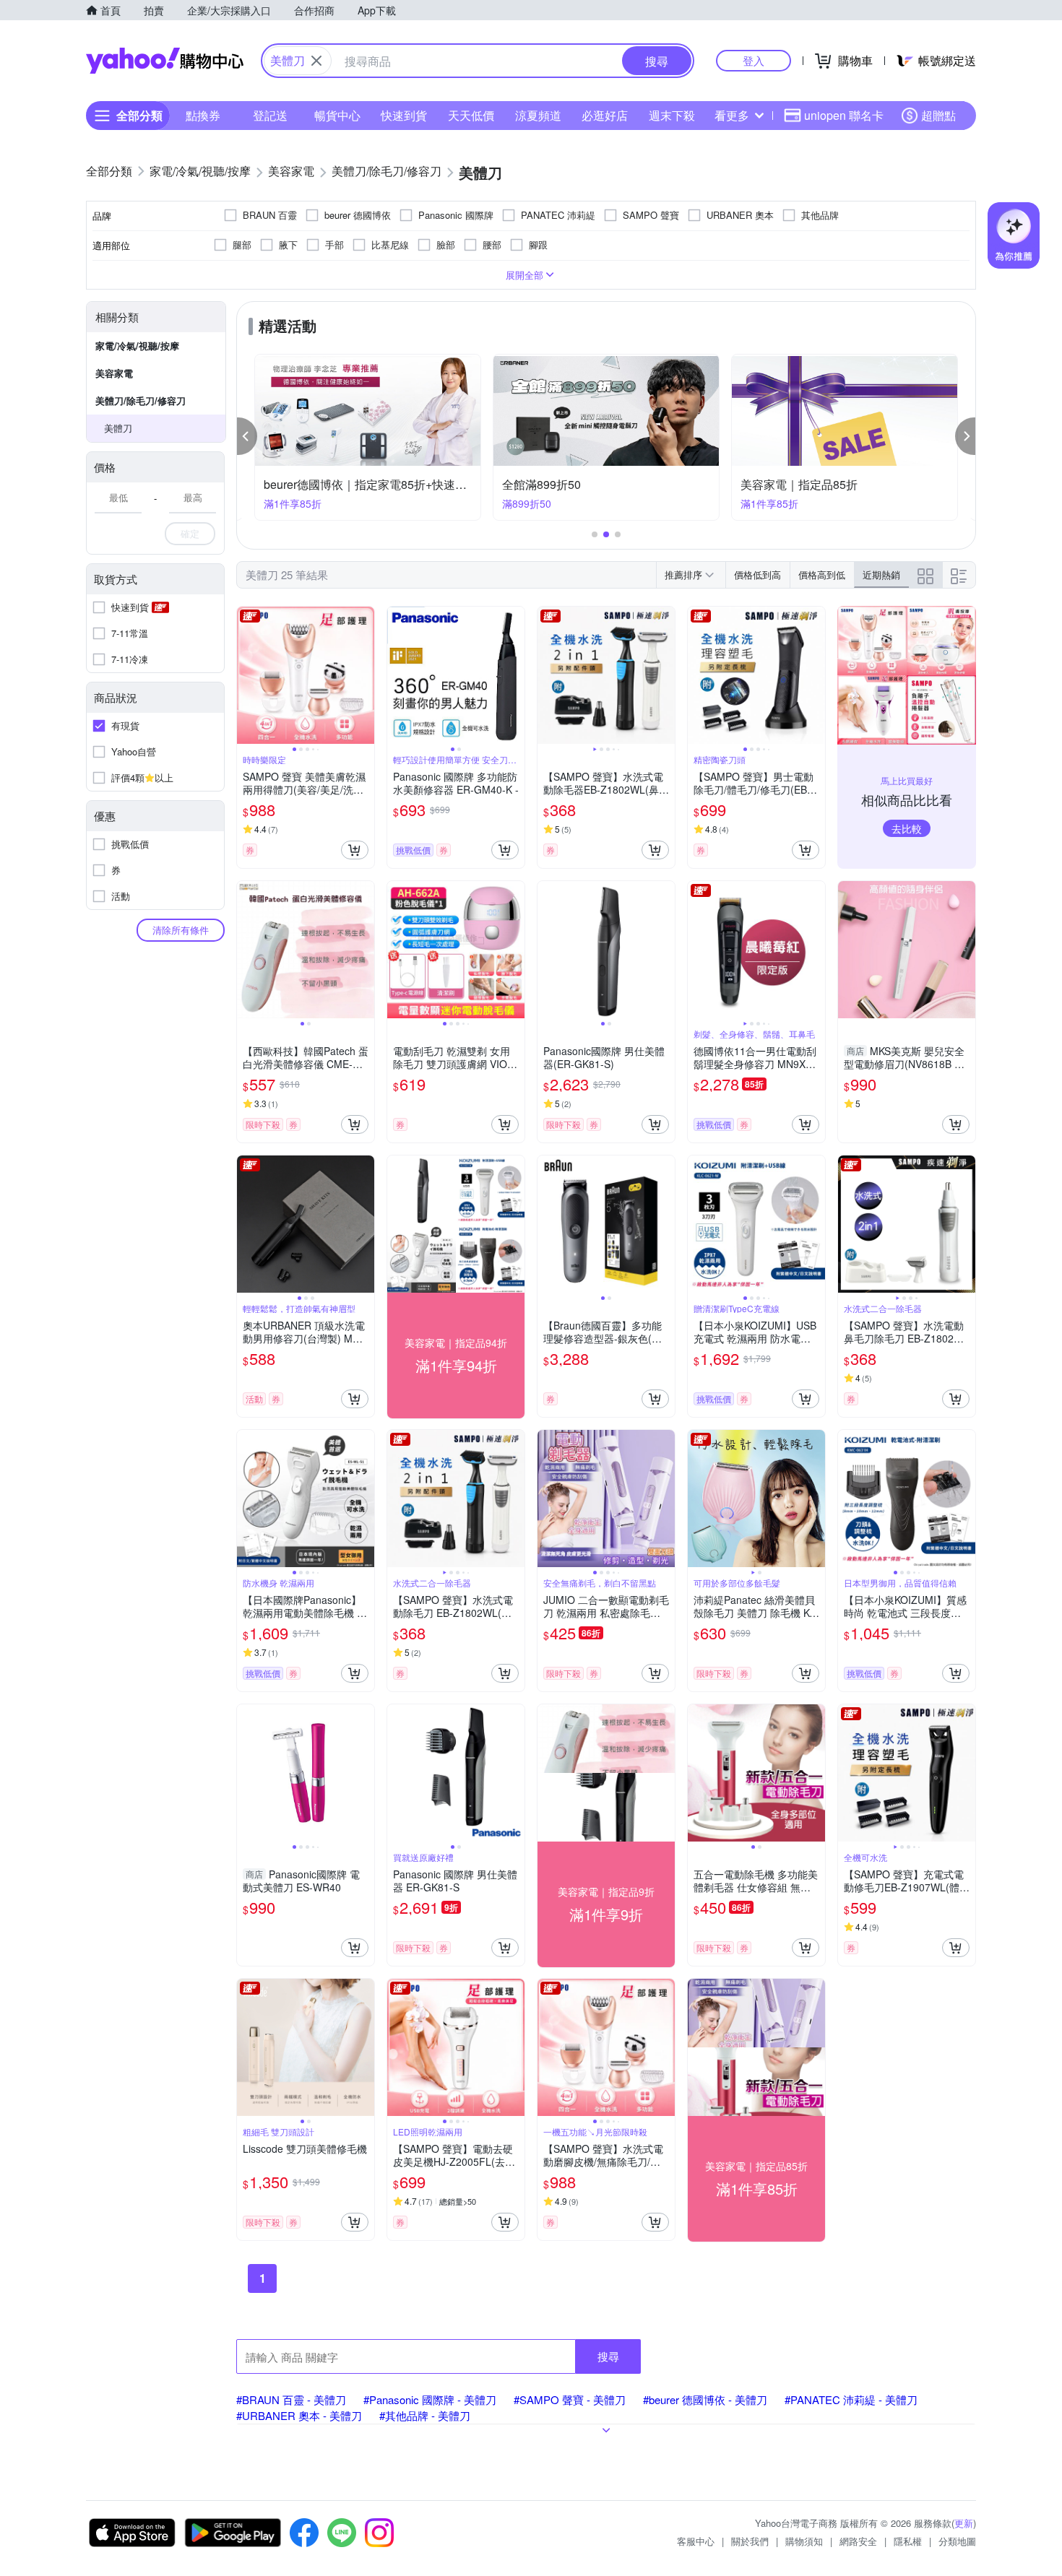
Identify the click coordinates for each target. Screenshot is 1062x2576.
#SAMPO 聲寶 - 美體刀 (570, 2399)
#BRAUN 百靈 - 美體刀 (291, 2399)
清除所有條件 (181, 930)
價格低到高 (757, 574)
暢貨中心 (337, 115)
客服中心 (696, 2541)
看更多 (732, 115)
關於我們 (750, 2541)
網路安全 (858, 2541)
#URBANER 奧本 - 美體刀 (299, 2415)
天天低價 (471, 115)
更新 (964, 2523)
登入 (754, 60)
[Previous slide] (246, 675)
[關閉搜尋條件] (316, 61)
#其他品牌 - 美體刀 (425, 2415)
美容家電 (114, 373)
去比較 (907, 828)
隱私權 (908, 2541)
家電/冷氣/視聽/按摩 (137, 346)
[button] (247, 436)
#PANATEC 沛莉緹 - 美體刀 (851, 2399)
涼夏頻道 (538, 115)
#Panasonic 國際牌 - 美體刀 (430, 2399)
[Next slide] (365, 675)
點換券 (203, 115)
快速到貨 (404, 115)
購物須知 (804, 2541)
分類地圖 (957, 2541)
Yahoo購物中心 (165, 61)
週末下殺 (672, 115)
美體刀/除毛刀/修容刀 (141, 400)
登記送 (270, 115)
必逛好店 (605, 115)
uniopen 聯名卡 (844, 115)
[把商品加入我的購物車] (355, 850)
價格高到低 (822, 574)
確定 (190, 533)
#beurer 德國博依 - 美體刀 (705, 2399)
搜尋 (608, 2356)
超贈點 (938, 115)
